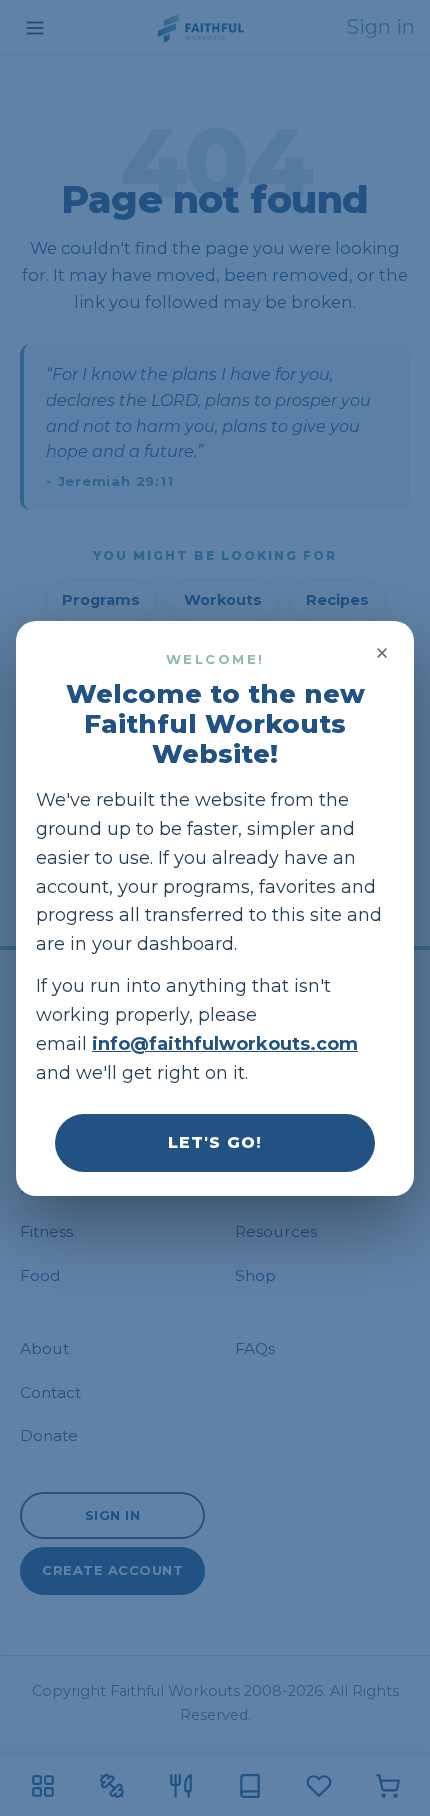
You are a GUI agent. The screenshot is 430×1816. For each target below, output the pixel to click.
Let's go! (215, 1141)
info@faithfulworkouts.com (225, 1044)
